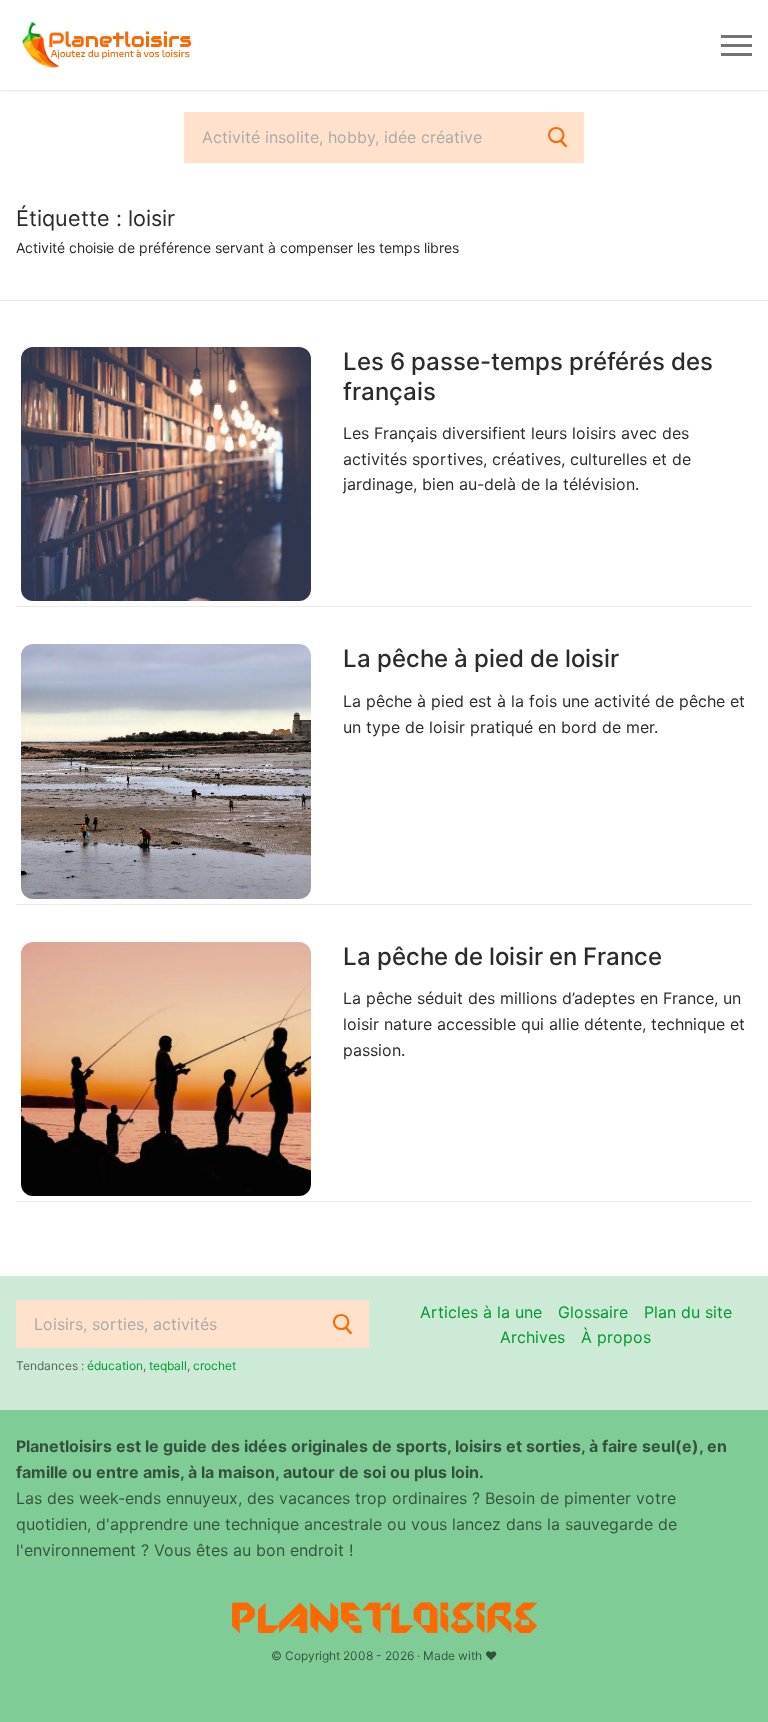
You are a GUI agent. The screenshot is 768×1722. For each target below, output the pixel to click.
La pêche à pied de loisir (481, 658)
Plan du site (688, 1312)
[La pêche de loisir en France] (166, 1069)
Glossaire (593, 1312)
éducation (115, 1365)
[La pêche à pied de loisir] (166, 771)
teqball (168, 1365)
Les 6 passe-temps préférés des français (528, 376)
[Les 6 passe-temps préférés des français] (166, 474)
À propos (616, 1337)
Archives (532, 1337)
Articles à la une (481, 1312)
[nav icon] (736, 45)
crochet (214, 1365)
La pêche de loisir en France (502, 956)
